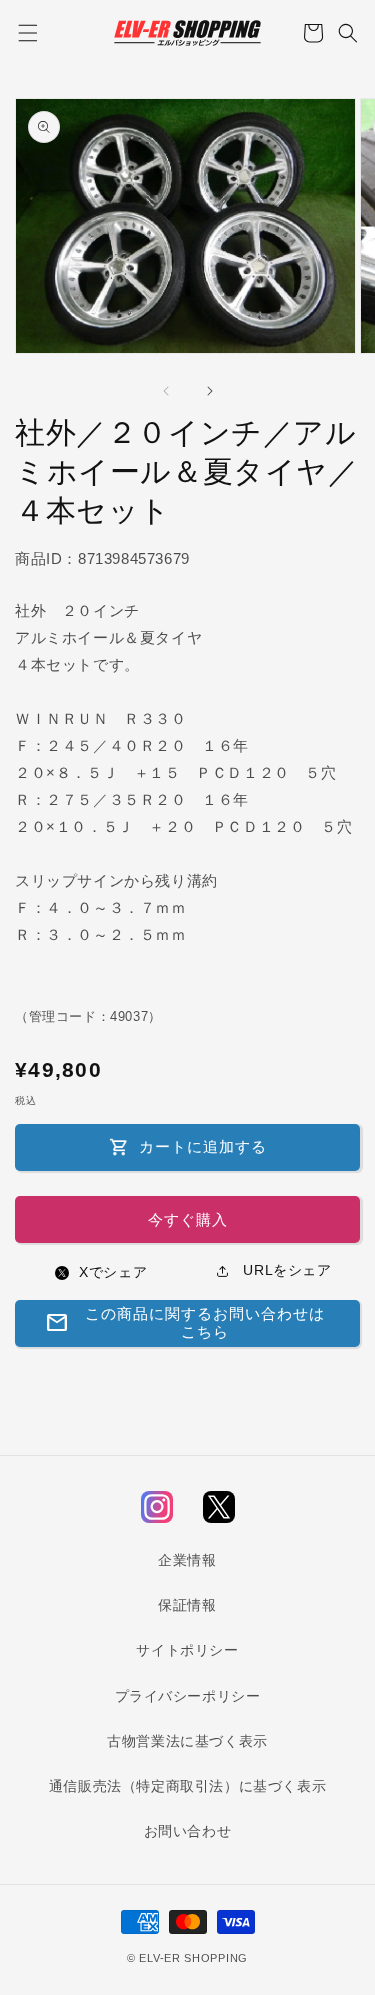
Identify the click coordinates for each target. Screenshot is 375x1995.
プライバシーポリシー (188, 1696)
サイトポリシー (187, 1650)
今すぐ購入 (188, 1219)
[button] (27, 33)
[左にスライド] (166, 391)
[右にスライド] (210, 391)
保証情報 (187, 1605)
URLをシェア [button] (285, 1270)
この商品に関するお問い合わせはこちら (185, 1322)
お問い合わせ (188, 1831)
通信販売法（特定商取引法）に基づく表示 (187, 1786)
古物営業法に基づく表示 (187, 1741)
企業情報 (187, 1560)
